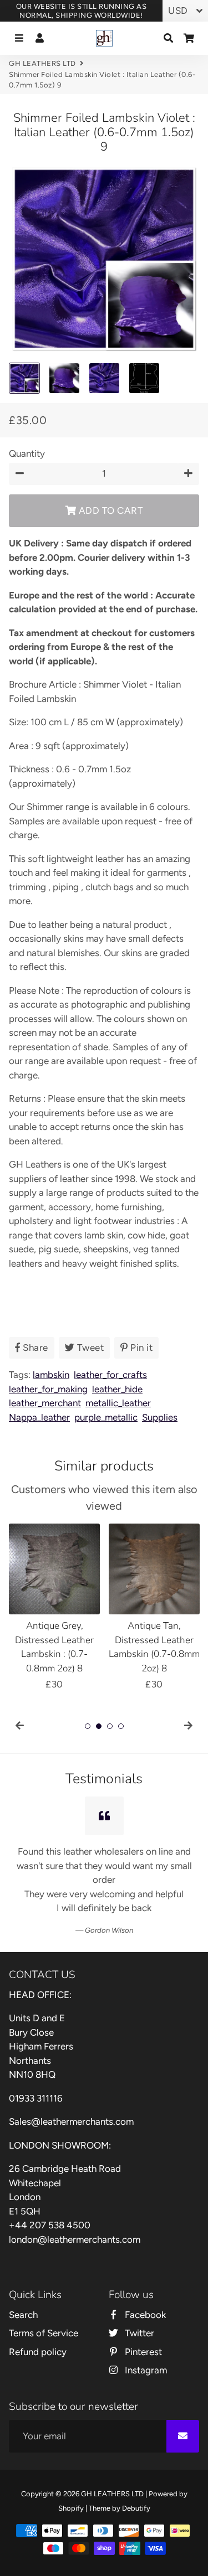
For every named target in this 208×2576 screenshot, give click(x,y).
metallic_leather (118, 1403)
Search (23, 2286)
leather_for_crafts (110, 1375)
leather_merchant (45, 1403)
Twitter (138, 2305)
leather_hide (117, 1389)
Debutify (136, 2480)
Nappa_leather (39, 1417)
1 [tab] (88, 1726)
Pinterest (142, 2324)
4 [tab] (121, 1726)
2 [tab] (99, 1726)
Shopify (71, 2480)
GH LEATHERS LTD (42, 63)
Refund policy (38, 2324)
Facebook (144, 2286)
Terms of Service (44, 2305)
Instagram (145, 2342)
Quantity (27, 453)
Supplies (160, 1417)
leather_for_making (48, 1389)
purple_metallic (106, 1417)
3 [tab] (110, 1726)
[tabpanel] (54, 1608)
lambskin (51, 1375)
